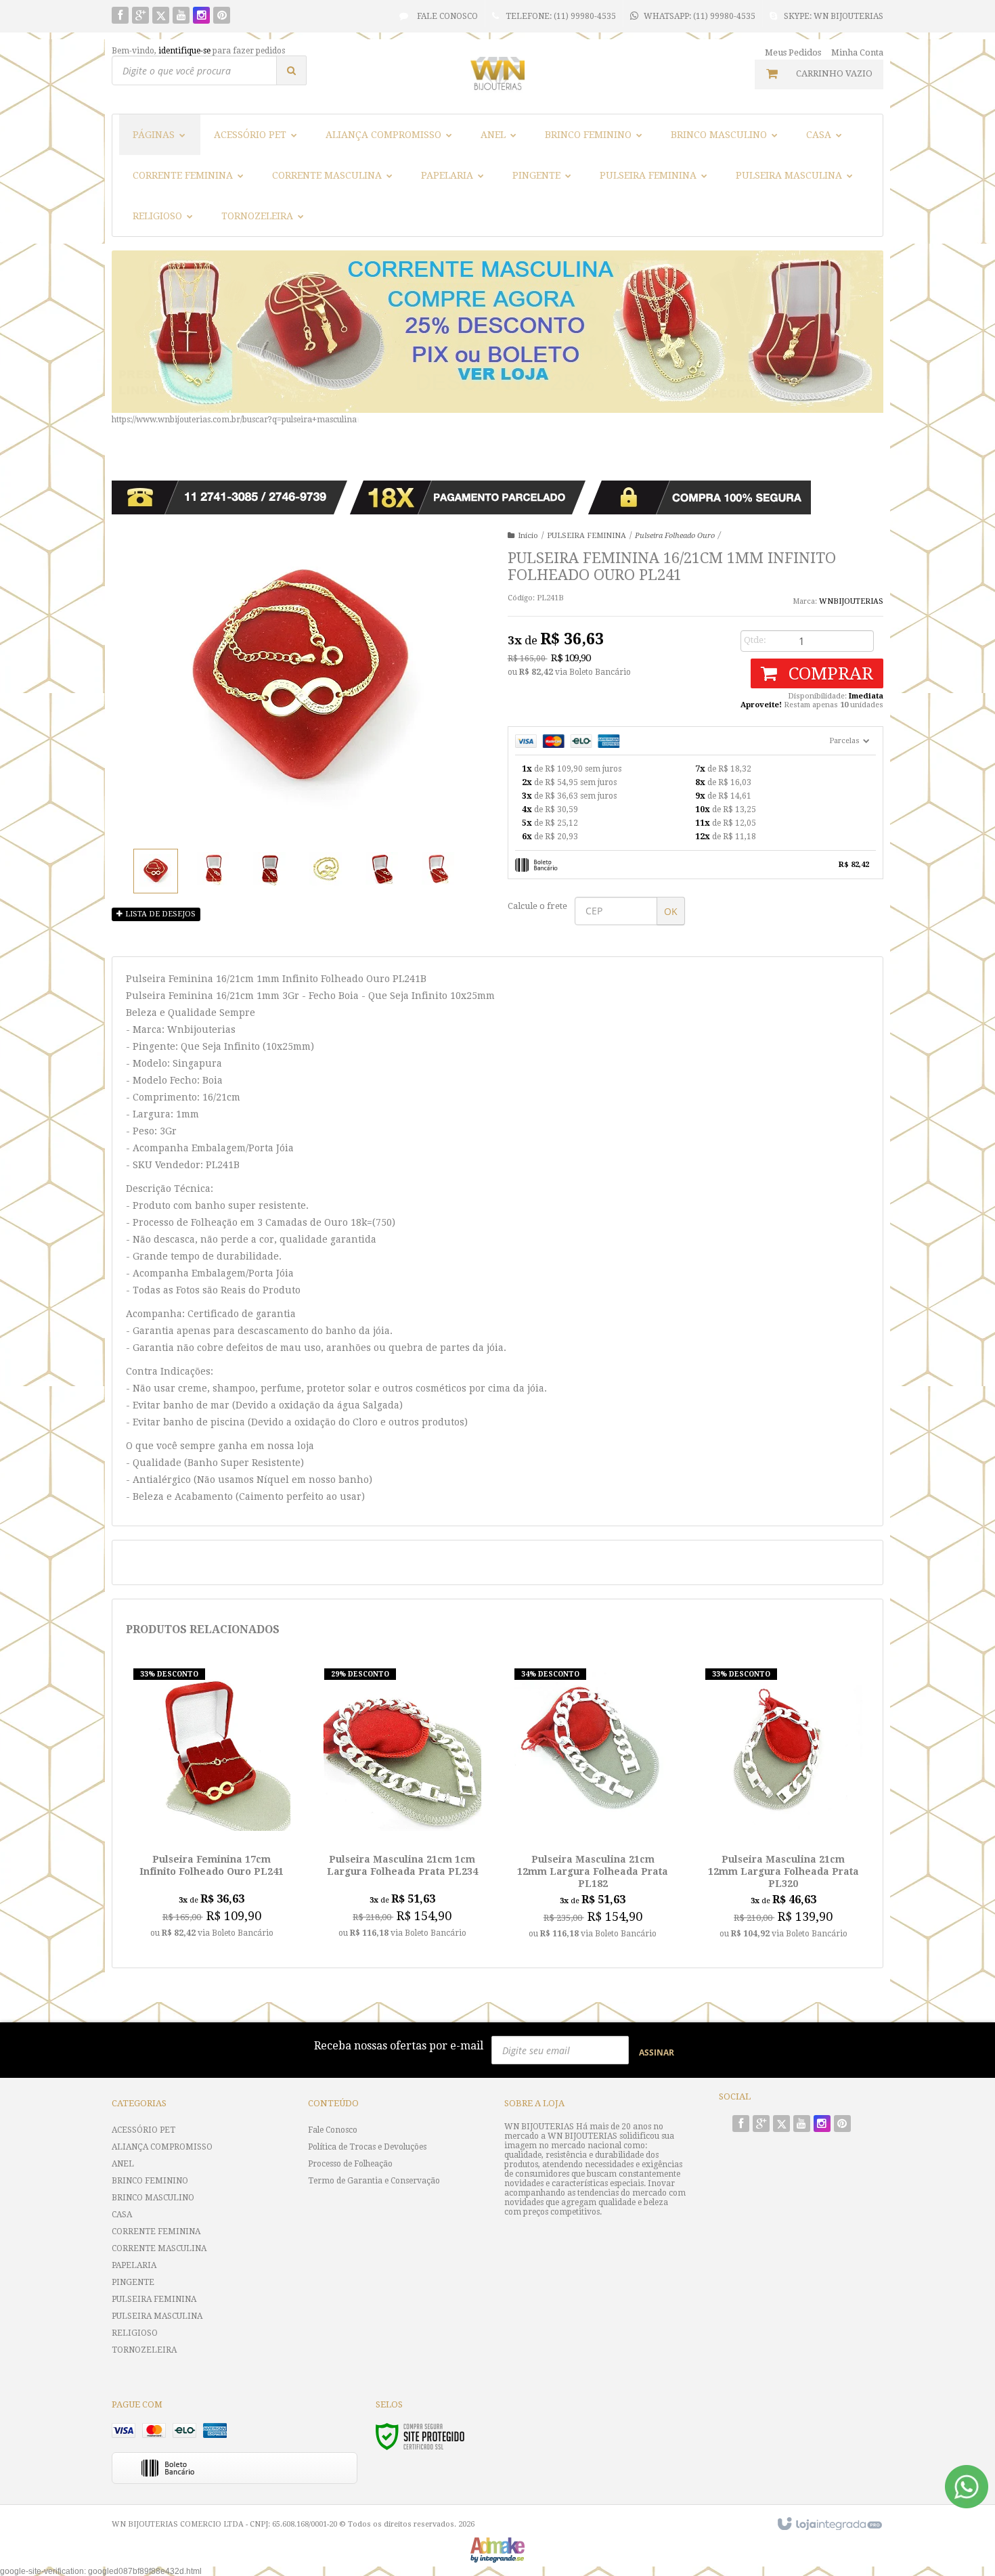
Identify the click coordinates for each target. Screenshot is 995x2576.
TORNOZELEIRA (144, 2350)
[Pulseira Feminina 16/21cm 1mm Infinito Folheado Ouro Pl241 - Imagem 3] (270, 869)
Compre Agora (212, 1875)
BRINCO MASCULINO (153, 2198)
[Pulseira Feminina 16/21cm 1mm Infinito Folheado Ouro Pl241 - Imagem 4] (326, 869)
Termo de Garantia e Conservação (374, 2181)
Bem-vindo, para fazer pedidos (198, 51)
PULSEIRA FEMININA (587, 536)
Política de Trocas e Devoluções (367, 2147)
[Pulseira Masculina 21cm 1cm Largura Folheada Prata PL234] (402, 1807)
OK (671, 911)
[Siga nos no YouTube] (802, 2125)
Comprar (828, 673)
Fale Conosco (446, 16)
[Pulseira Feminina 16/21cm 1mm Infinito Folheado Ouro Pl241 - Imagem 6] (439, 869)
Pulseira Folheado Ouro (675, 536)
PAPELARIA (134, 2265)
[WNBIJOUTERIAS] (497, 73)
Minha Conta (857, 52)
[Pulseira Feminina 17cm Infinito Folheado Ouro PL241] (212, 1807)
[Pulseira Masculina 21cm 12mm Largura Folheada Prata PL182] (593, 1807)
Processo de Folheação (350, 2164)
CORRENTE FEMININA (156, 2231)
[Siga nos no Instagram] (201, 16)
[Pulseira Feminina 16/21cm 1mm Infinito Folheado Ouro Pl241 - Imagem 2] (214, 869)
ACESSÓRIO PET (143, 2130)
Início (528, 536)
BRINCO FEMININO (150, 2181)
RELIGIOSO (135, 2333)
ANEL (123, 2164)
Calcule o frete (537, 906)
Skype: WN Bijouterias (834, 16)
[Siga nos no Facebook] (120, 16)
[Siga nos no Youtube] (181, 16)
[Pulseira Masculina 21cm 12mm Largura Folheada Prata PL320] (783, 1807)
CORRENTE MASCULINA (159, 2248)
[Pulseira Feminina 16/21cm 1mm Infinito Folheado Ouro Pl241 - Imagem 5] (382, 869)
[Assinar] (657, 2052)
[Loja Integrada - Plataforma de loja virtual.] (829, 2525)
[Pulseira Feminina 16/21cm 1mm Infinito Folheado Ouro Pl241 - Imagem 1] (156, 871)
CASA (122, 2215)
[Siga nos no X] (161, 16)
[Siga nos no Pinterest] (222, 16)
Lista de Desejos (159, 914)
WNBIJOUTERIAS (851, 601)
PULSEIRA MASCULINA (157, 2316)
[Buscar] (291, 70)
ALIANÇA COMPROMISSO (162, 2147)
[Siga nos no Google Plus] (140, 16)
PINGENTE (133, 2282)
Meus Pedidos (793, 52)
